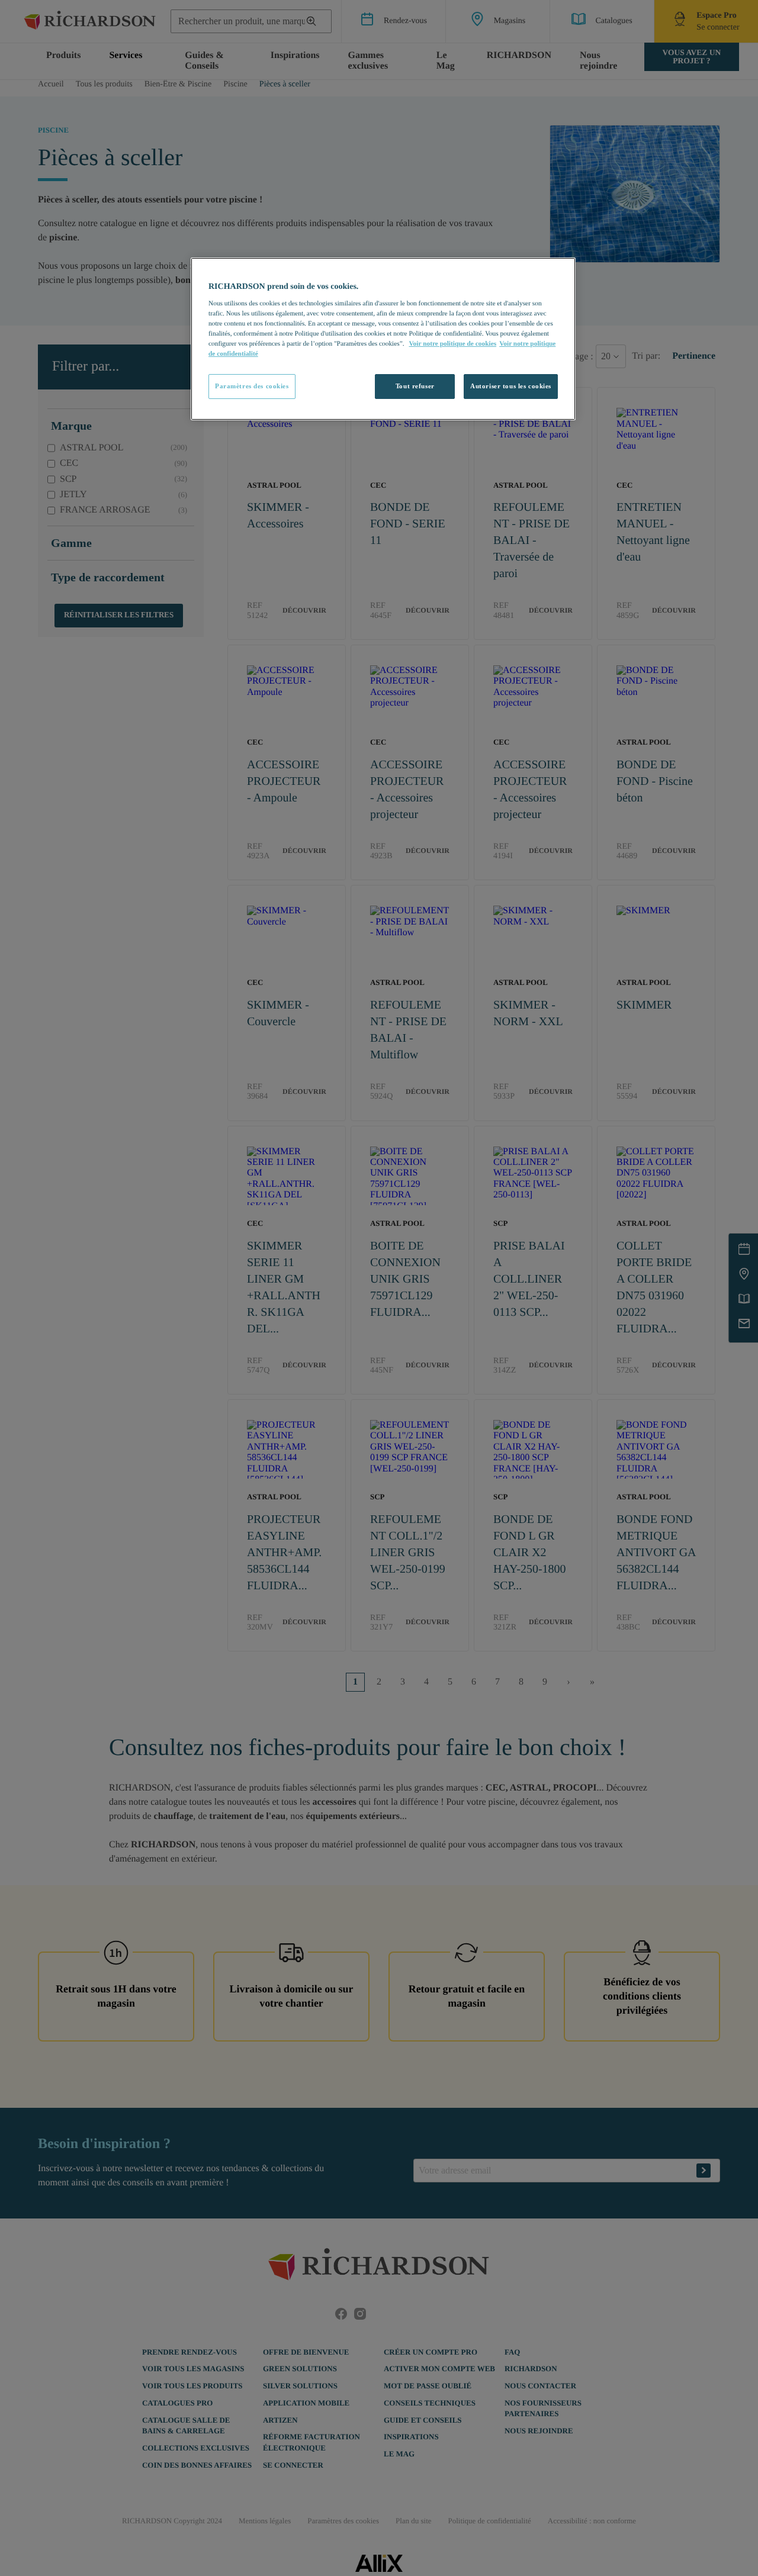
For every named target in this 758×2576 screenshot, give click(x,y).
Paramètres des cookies (252, 386)
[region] (383, 339)
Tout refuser (415, 386)
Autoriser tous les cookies (511, 386)
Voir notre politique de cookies (452, 344)
